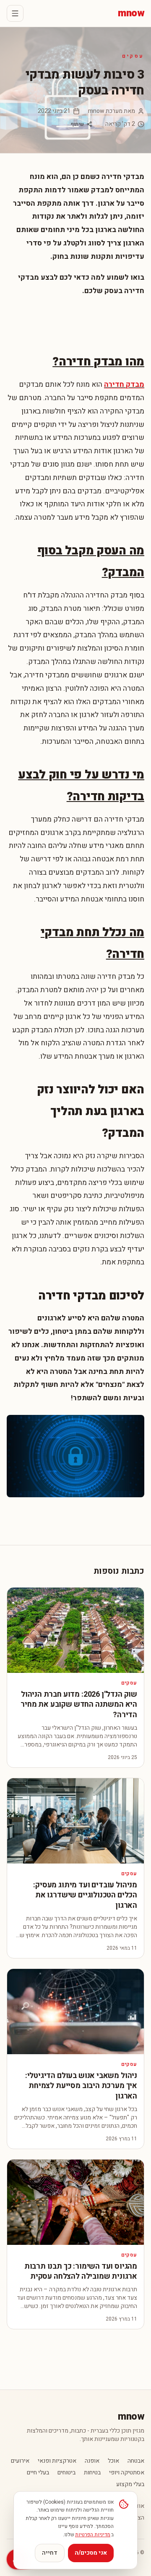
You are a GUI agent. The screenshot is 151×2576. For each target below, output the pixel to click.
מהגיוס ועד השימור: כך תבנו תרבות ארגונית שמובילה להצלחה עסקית (81, 2272)
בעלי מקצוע (130, 2484)
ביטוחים (66, 2473)
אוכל (113, 2461)
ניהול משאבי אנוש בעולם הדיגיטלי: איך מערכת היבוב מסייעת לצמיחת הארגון (81, 2086)
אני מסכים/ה (91, 2553)
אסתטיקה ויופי (127, 2473)
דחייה (50, 2553)
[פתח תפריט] (15, 13)
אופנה (92, 2461)
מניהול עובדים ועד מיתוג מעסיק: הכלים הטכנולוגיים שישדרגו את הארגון (85, 1896)
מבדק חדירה (124, 384)
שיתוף (77, 124)
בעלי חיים (38, 2473)
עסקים (133, 56)
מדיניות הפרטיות (93, 2535)
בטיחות (92, 2473)
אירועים (20, 2461)
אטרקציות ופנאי (57, 2461)
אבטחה (136, 2461)
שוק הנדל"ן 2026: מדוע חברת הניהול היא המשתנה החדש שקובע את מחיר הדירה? (79, 1705)
